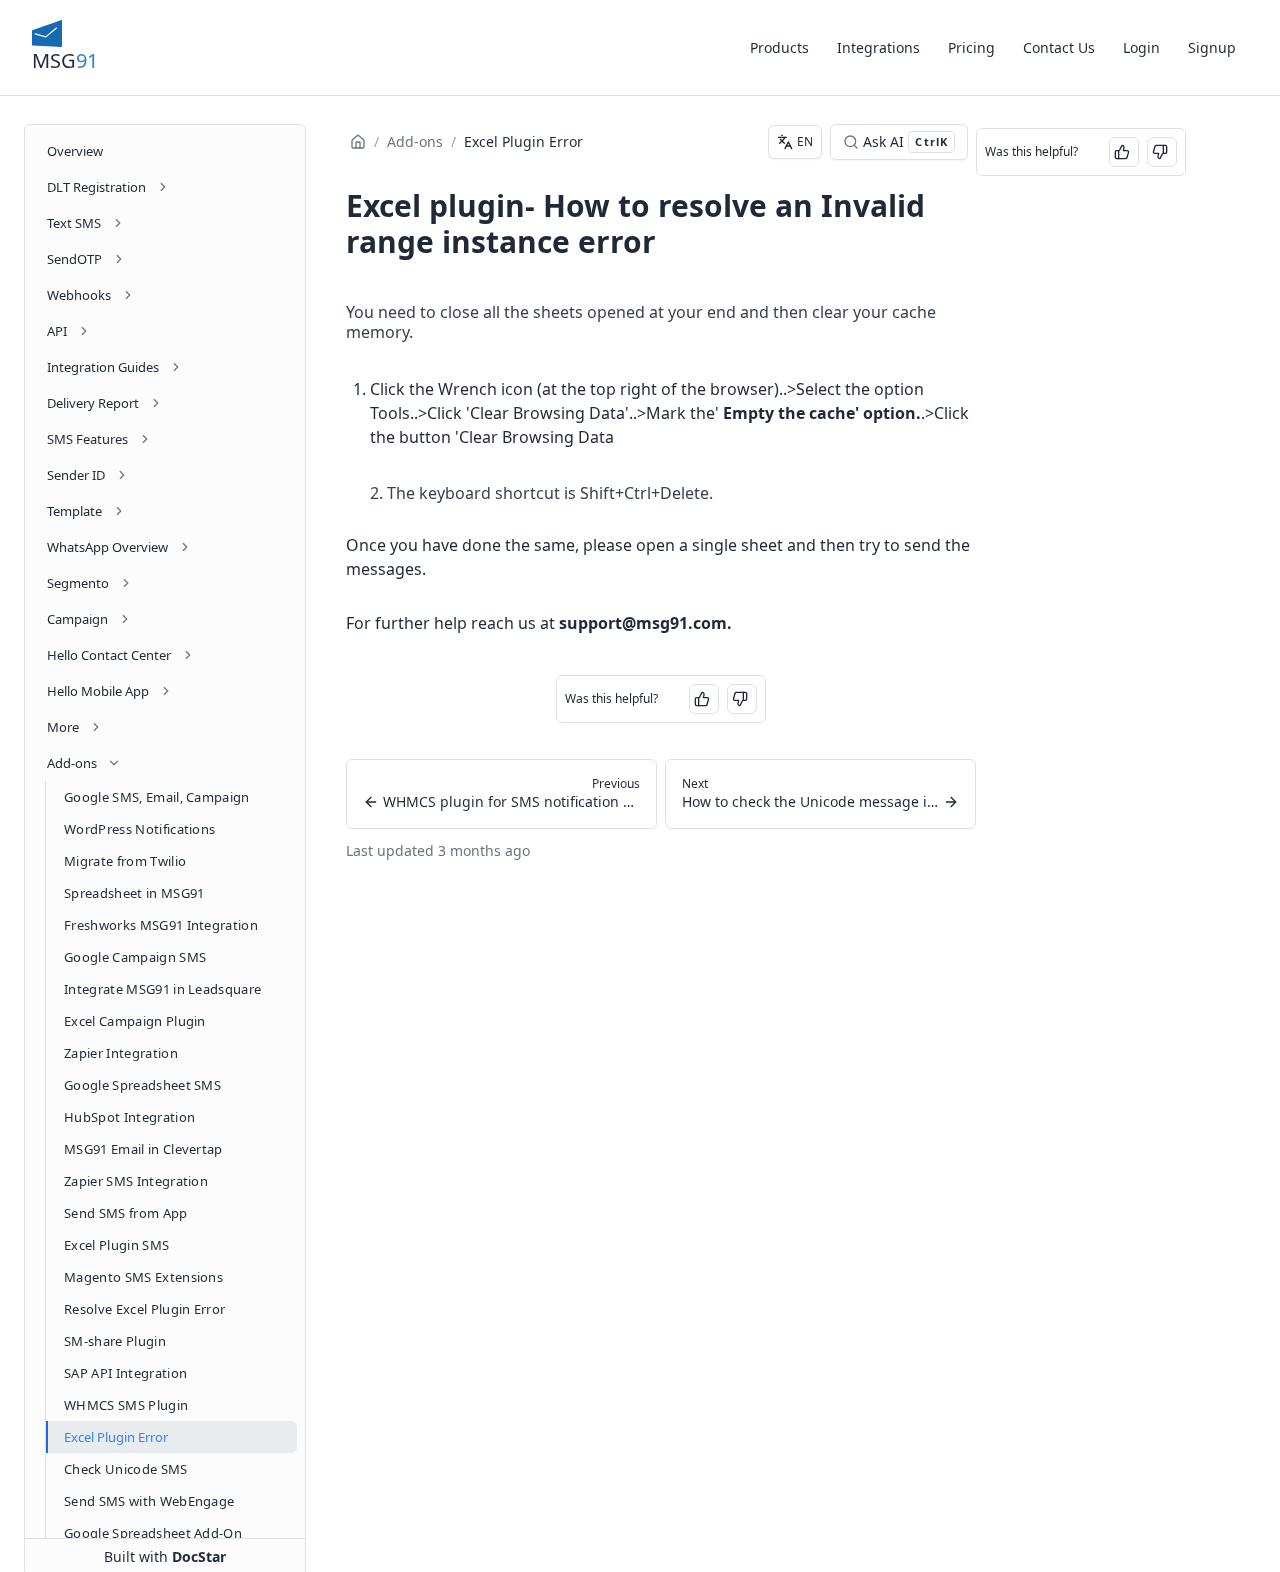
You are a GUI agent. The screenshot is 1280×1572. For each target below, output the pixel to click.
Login (1141, 47)
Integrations (878, 47)
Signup (1212, 47)
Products (779, 47)
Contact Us (1059, 47)
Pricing (971, 47)
